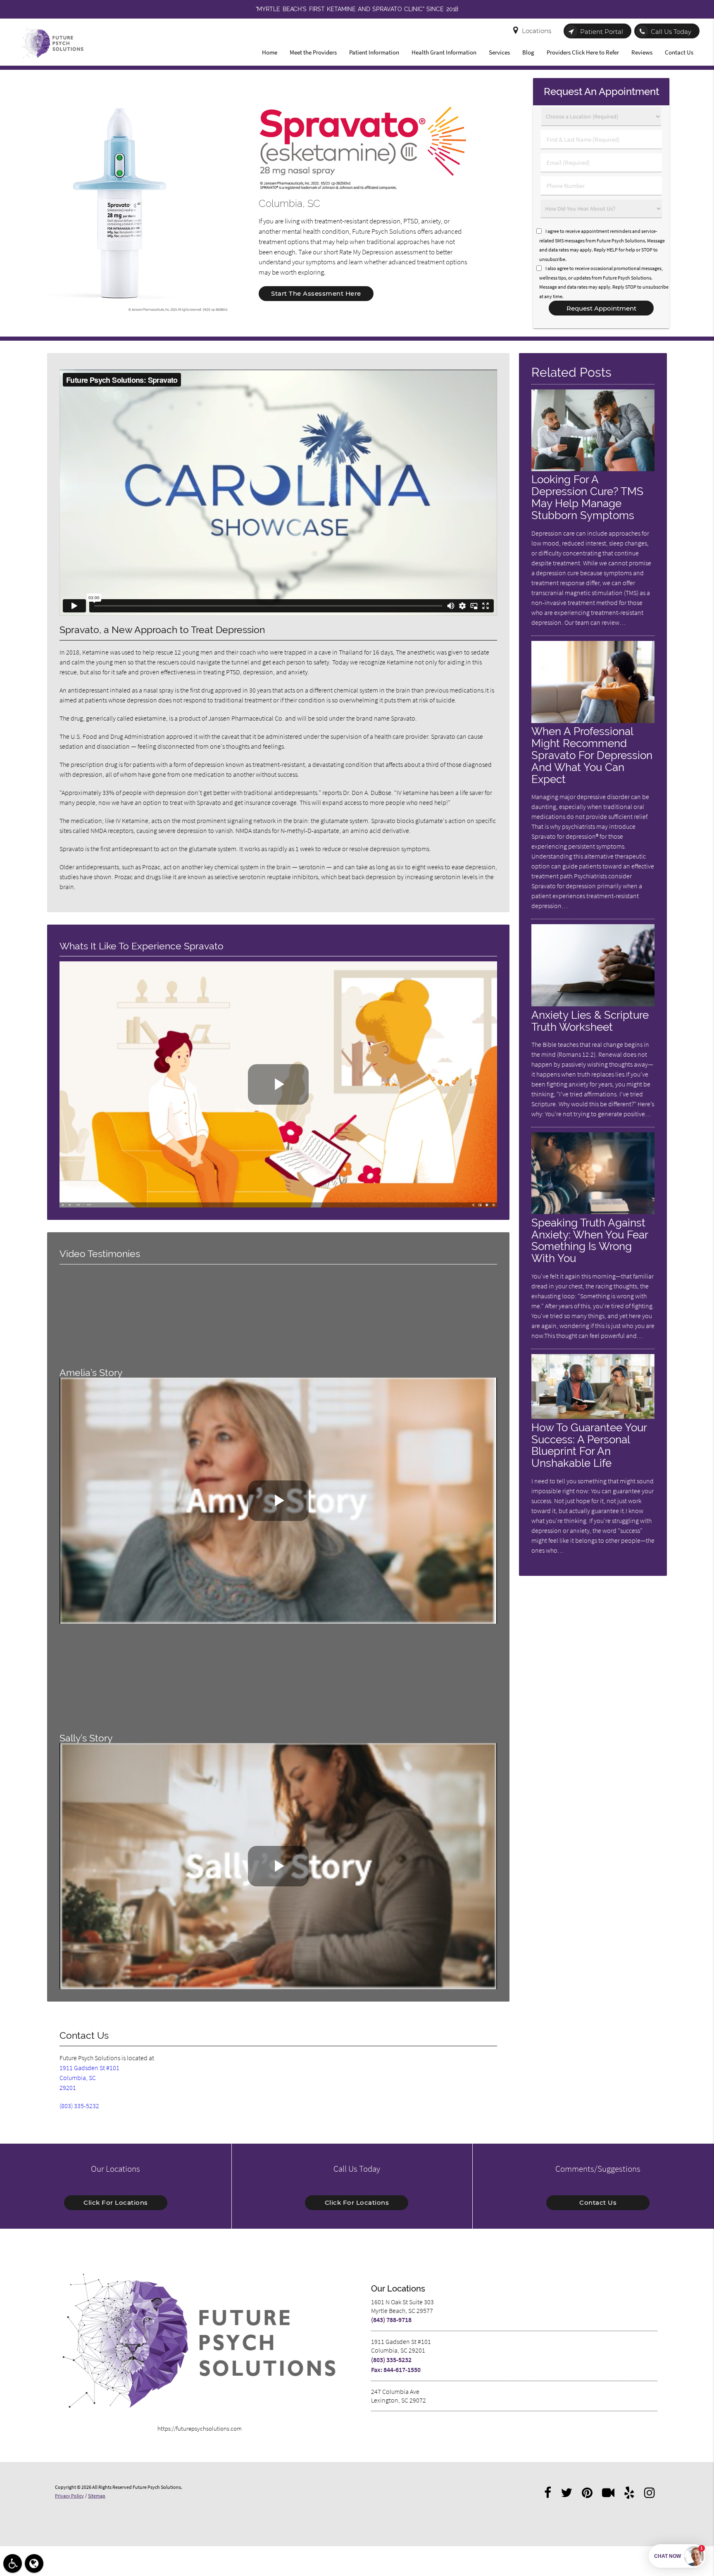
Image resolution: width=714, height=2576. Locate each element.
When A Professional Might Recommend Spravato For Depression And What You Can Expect (592, 755)
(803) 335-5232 (79, 2106)
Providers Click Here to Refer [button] (583, 52)
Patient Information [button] (374, 52)
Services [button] (499, 52)
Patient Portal (602, 32)
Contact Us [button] (679, 52)
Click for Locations (116, 2202)
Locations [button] (537, 31)
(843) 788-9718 (391, 2320)
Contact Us (598, 2202)
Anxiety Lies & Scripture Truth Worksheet (590, 1021)
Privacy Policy (69, 2496)
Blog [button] (528, 52)
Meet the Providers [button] (313, 52)
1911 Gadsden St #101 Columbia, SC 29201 (89, 2078)
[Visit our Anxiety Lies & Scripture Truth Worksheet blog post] (593, 1004)
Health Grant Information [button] (444, 52)
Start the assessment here (316, 293)
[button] (13, 2563)
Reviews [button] (642, 52)
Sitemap (97, 2496)
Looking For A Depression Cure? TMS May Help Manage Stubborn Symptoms (587, 497)
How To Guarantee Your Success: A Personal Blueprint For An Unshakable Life (589, 1445)
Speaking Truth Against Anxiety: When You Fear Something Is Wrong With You (590, 1241)
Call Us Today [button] (671, 32)
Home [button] (270, 52)
